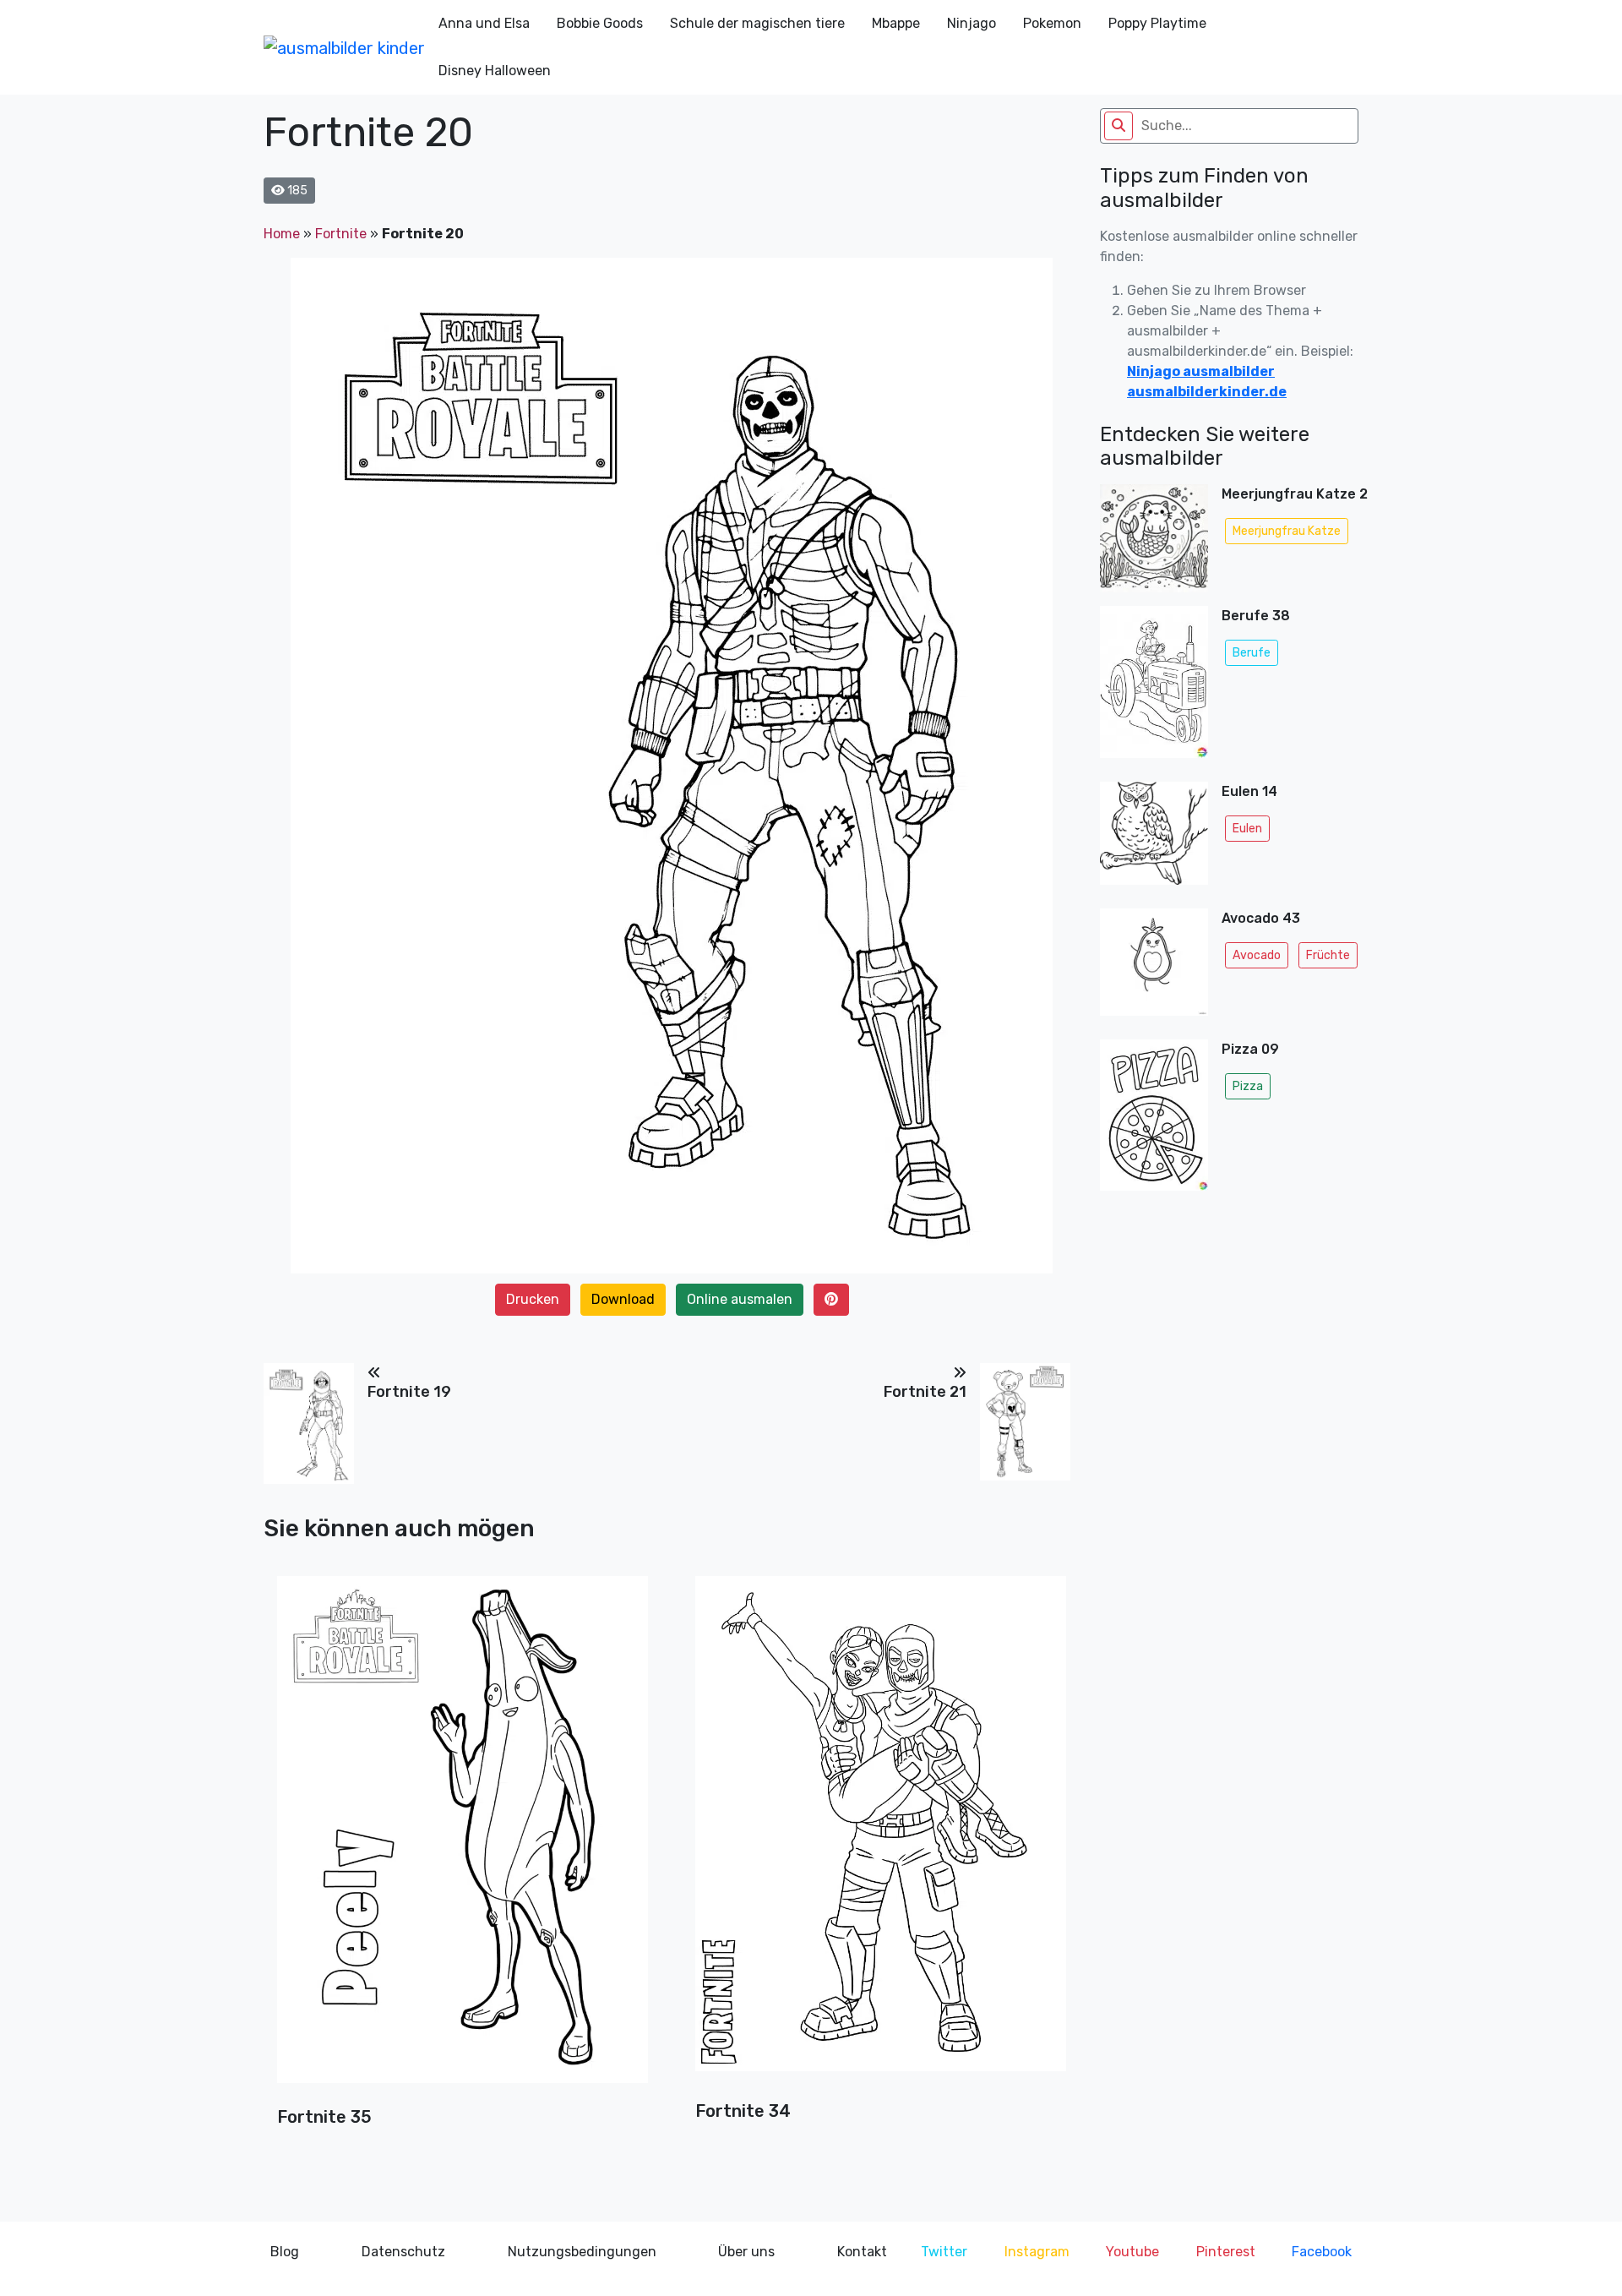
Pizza (1248, 1086)
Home (282, 234)
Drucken (533, 1299)
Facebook (1322, 2252)
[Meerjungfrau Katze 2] (1154, 538)
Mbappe (896, 23)
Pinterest (1226, 2252)
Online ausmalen (740, 1299)
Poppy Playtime (1157, 23)
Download (623, 1299)
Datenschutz (403, 2252)
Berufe (1252, 653)
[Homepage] (344, 47)
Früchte (1328, 955)
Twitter (944, 2252)
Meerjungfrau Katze (1287, 531)
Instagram (1037, 2252)
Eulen (1247, 829)
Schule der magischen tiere (757, 23)
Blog (285, 2252)
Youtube (1132, 2252)
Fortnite (341, 234)
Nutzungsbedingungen (582, 2252)
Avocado (1257, 955)
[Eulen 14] (1154, 838)
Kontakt (862, 2252)
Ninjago (972, 23)
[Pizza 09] (1154, 1120)
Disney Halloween (495, 71)
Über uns (746, 2252)
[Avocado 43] (1154, 968)
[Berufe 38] (1154, 687)
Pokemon (1052, 23)
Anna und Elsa (484, 23)
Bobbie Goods (600, 23)
